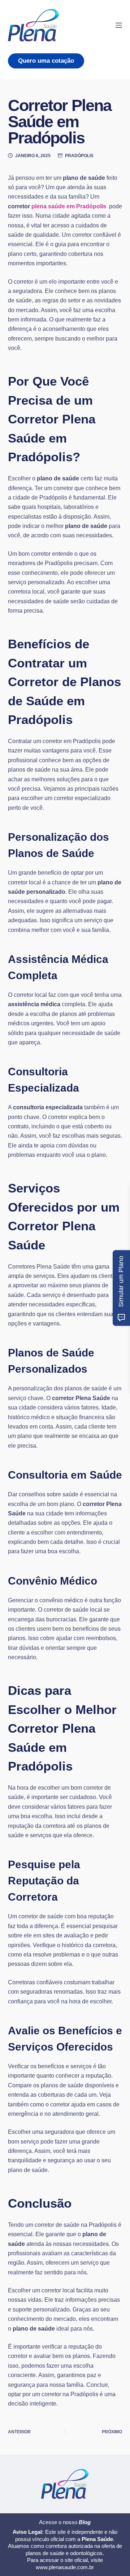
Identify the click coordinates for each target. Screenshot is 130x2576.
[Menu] (119, 25)
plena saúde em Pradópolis (70, 206)
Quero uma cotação (46, 61)
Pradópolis (79, 156)
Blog (85, 2522)
